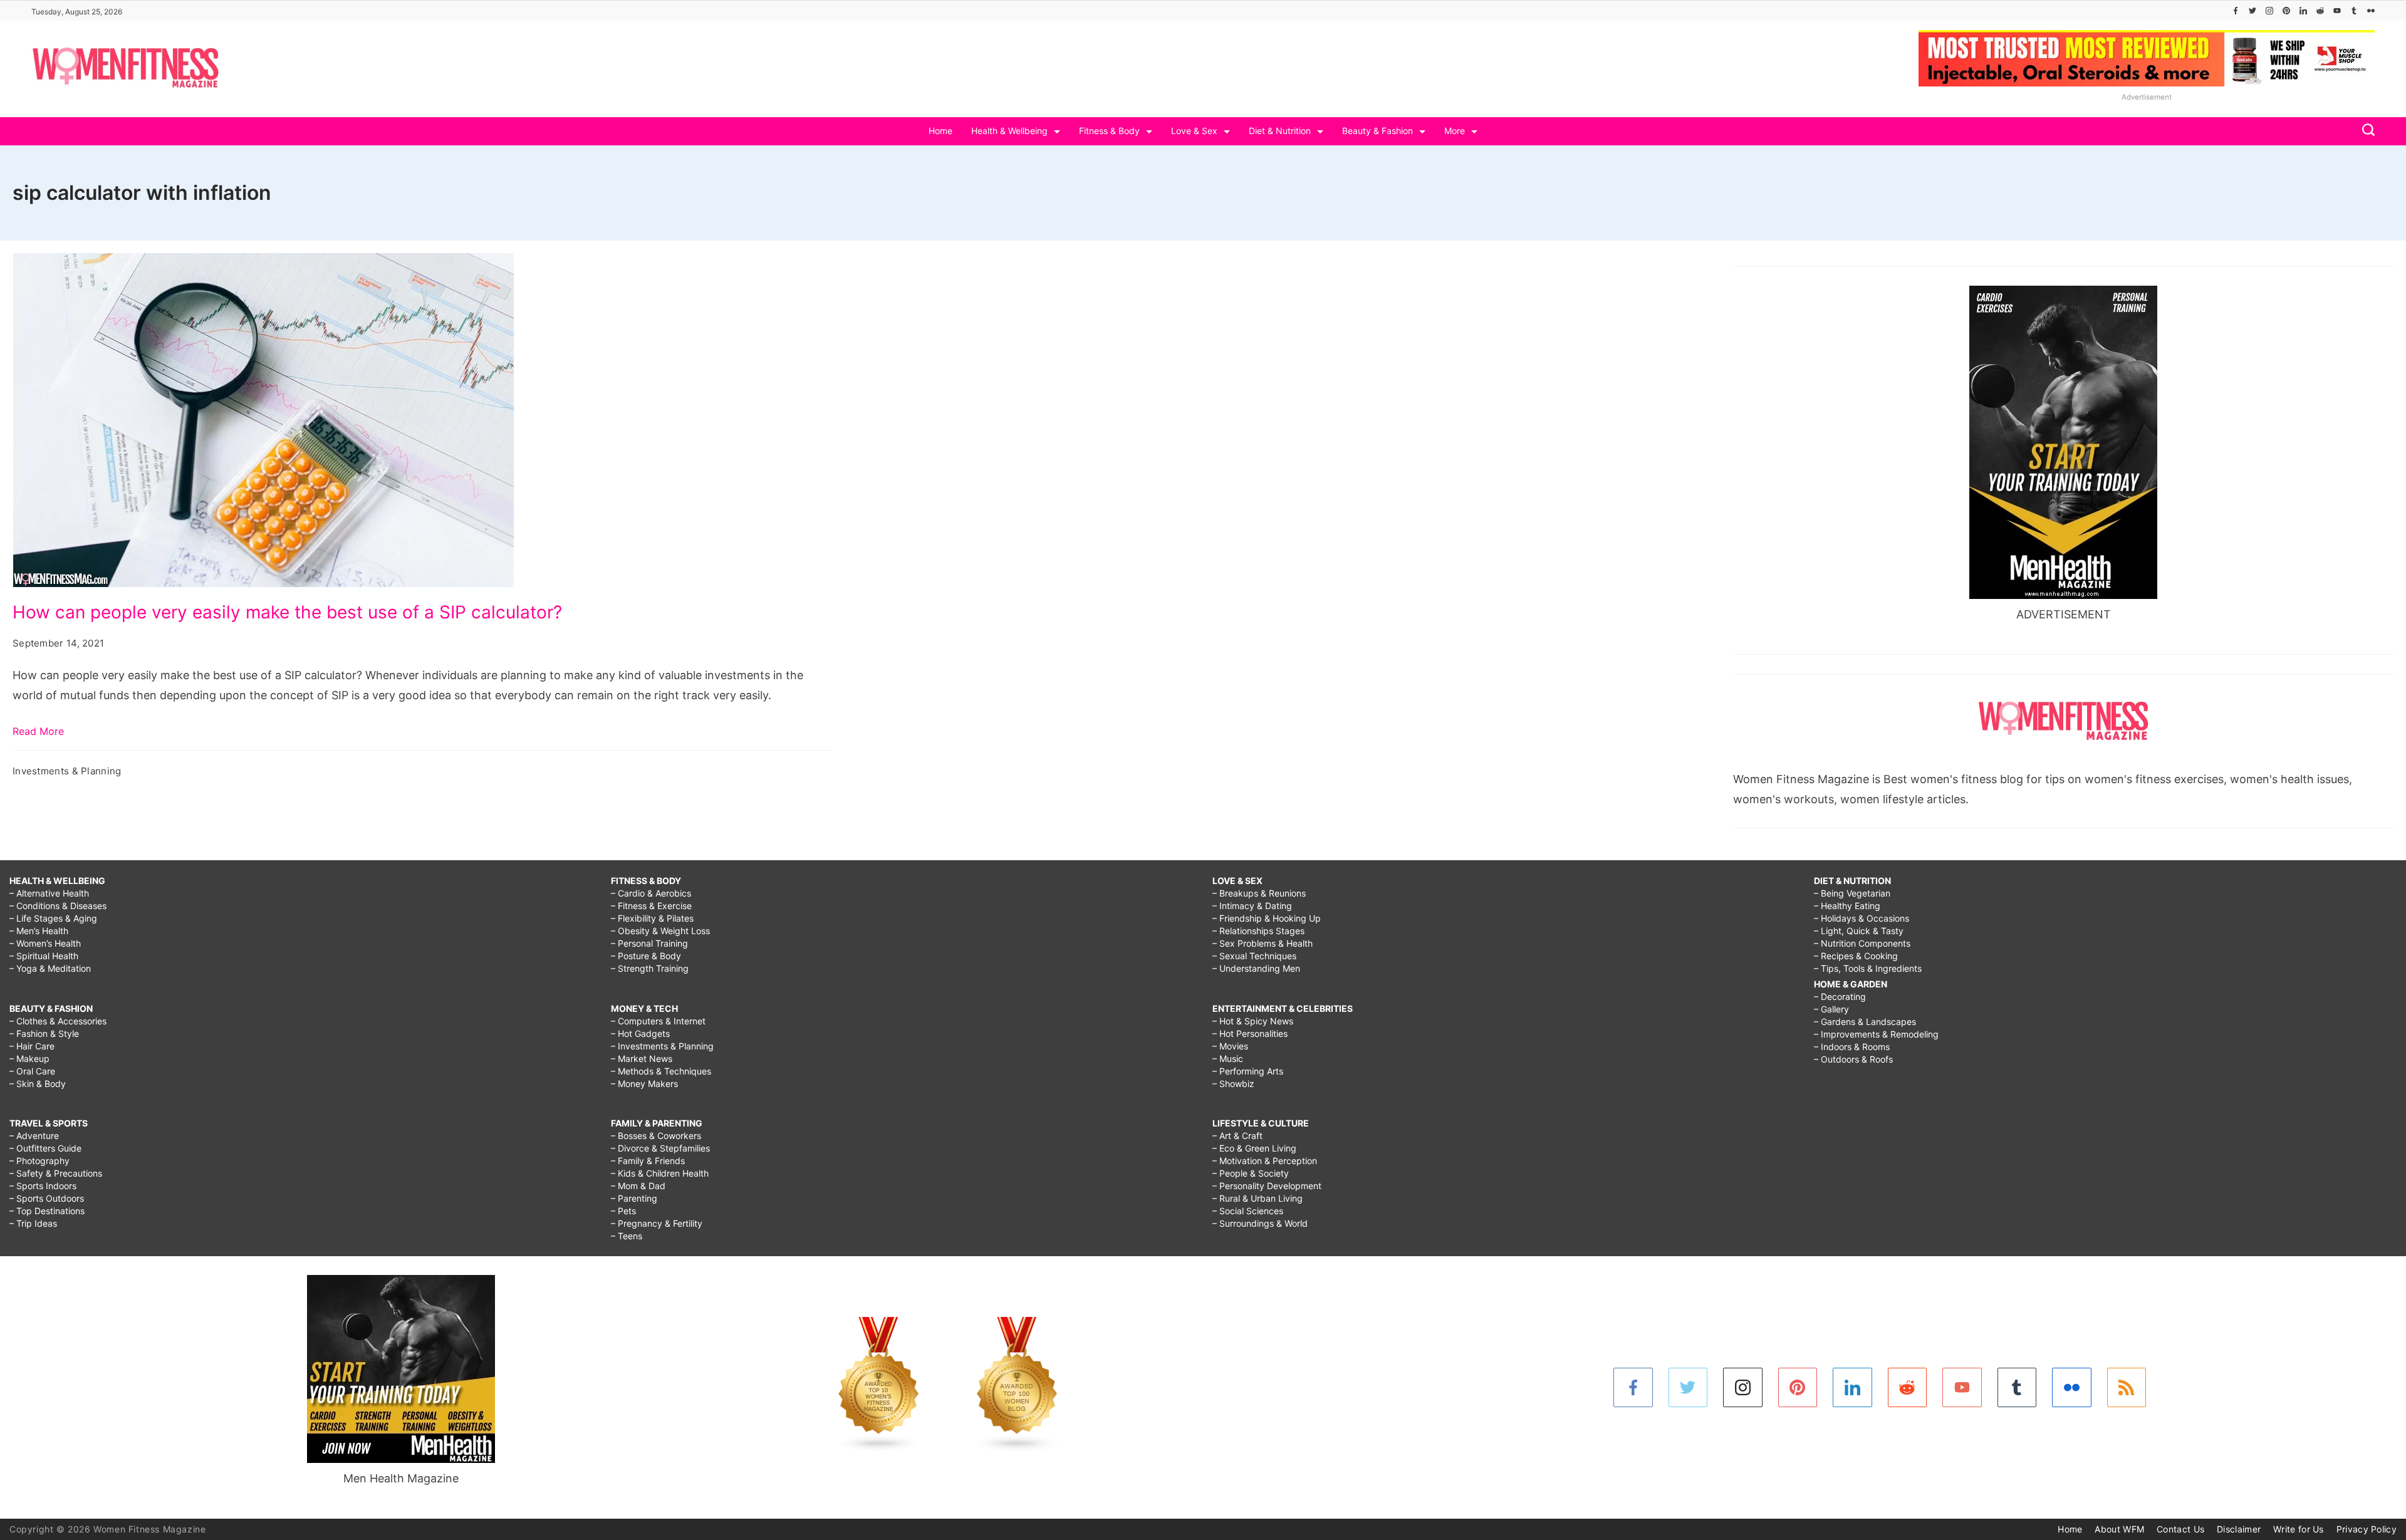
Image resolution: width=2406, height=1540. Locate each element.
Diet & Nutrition (1280, 131)
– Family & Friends (648, 1161)
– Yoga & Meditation (50, 968)
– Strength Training (650, 968)
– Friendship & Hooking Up (1267, 918)
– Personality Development (1267, 1186)
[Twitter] (2252, 11)
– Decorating (1840, 996)
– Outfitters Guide (45, 1148)
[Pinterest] (2286, 11)
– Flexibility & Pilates (652, 918)
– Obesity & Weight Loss (660, 931)
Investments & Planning (67, 771)
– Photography (39, 1161)
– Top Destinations (47, 1211)
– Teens (627, 1236)
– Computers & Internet (658, 1021)
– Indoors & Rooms (1852, 1047)
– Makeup (29, 1059)
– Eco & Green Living (1254, 1148)
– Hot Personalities (1250, 1033)
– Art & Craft (1237, 1136)
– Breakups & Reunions (1259, 893)
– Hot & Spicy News (1253, 1021)
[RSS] (2127, 1387)
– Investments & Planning (662, 1046)
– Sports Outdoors (47, 1198)
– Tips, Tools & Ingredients (1868, 968)
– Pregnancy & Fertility (657, 1223)
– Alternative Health (49, 893)
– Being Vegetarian (1852, 893)
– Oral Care (32, 1071)
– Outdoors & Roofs (1853, 1059)
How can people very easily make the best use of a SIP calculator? (287, 612)
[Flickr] (2371, 11)
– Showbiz (1233, 1084)
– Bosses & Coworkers (656, 1136)
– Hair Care (32, 1046)
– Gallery (1831, 1009)
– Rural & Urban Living (1258, 1198)
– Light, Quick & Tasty (1859, 931)
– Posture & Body (646, 956)
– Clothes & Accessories (58, 1021)
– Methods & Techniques (661, 1071)
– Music (1228, 1059)
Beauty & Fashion (1377, 131)
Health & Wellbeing (1009, 131)
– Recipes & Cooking (1856, 956)
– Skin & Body (38, 1084)
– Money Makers (644, 1084)
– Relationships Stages (1258, 931)
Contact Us (2180, 1529)
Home (940, 131)
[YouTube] (2337, 11)
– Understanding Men (1256, 968)
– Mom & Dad (638, 1186)
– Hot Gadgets (640, 1033)
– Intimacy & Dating (1252, 906)
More (1455, 131)
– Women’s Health (45, 943)
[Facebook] (2236, 11)
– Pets (623, 1211)
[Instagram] (2269, 11)
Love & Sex (1194, 131)
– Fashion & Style (44, 1033)
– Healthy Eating (1847, 906)
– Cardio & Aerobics (651, 893)
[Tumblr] (2354, 11)
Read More (38, 731)
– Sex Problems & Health (1263, 943)
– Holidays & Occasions (1862, 918)
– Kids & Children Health (660, 1173)
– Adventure (34, 1136)
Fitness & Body (1109, 131)
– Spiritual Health (44, 956)
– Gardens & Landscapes (1865, 1022)
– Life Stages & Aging (53, 918)
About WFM (2119, 1529)
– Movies (1230, 1046)
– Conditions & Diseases (58, 906)
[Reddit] (2320, 11)
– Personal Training (649, 943)
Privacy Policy (2367, 1529)
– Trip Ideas (33, 1223)
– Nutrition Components (1862, 943)
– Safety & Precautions (56, 1173)
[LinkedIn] (2303, 11)
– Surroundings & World (1260, 1223)
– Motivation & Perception (1265, 1161)
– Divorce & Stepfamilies (660, 1148)
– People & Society (1251, 1173)
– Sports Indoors (43, 1186)
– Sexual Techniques (1254, 956)
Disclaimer (2239, 1529)
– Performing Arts (1248, 1071)
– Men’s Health (39, 931)
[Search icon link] (2365, 131)
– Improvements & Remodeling (1876, 1034)
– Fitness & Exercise (651, 906)
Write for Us (2299, 1529)
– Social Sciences (1248, 1211)
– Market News (642, 1059)
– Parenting (634, 1198)
